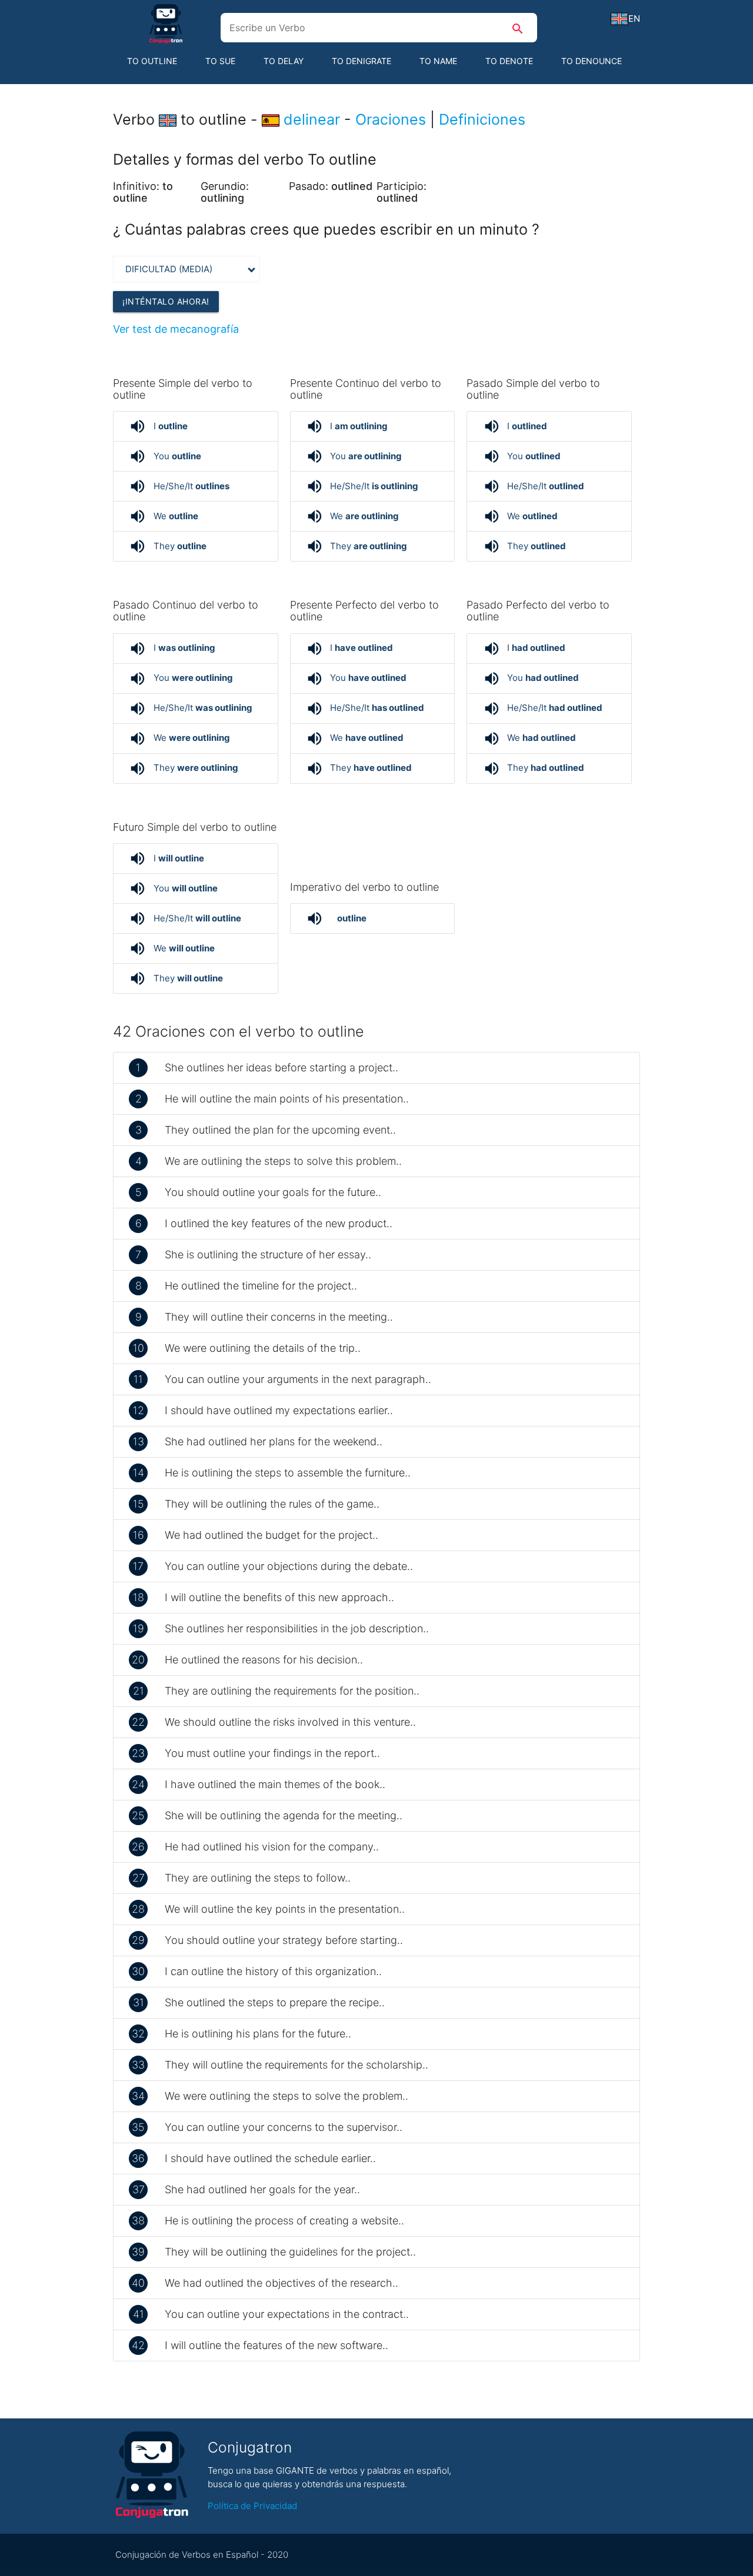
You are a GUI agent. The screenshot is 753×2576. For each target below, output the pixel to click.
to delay (284, 61)
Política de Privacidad (252, 2506)
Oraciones (391, 119)
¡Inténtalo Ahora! (166, 301)
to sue (220, 61)
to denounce (592, 61)
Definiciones (482, 119)
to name (438, 61)
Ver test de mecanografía (176, 329)
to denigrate (361, 61)
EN (634, 19)
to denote (509, 61)
